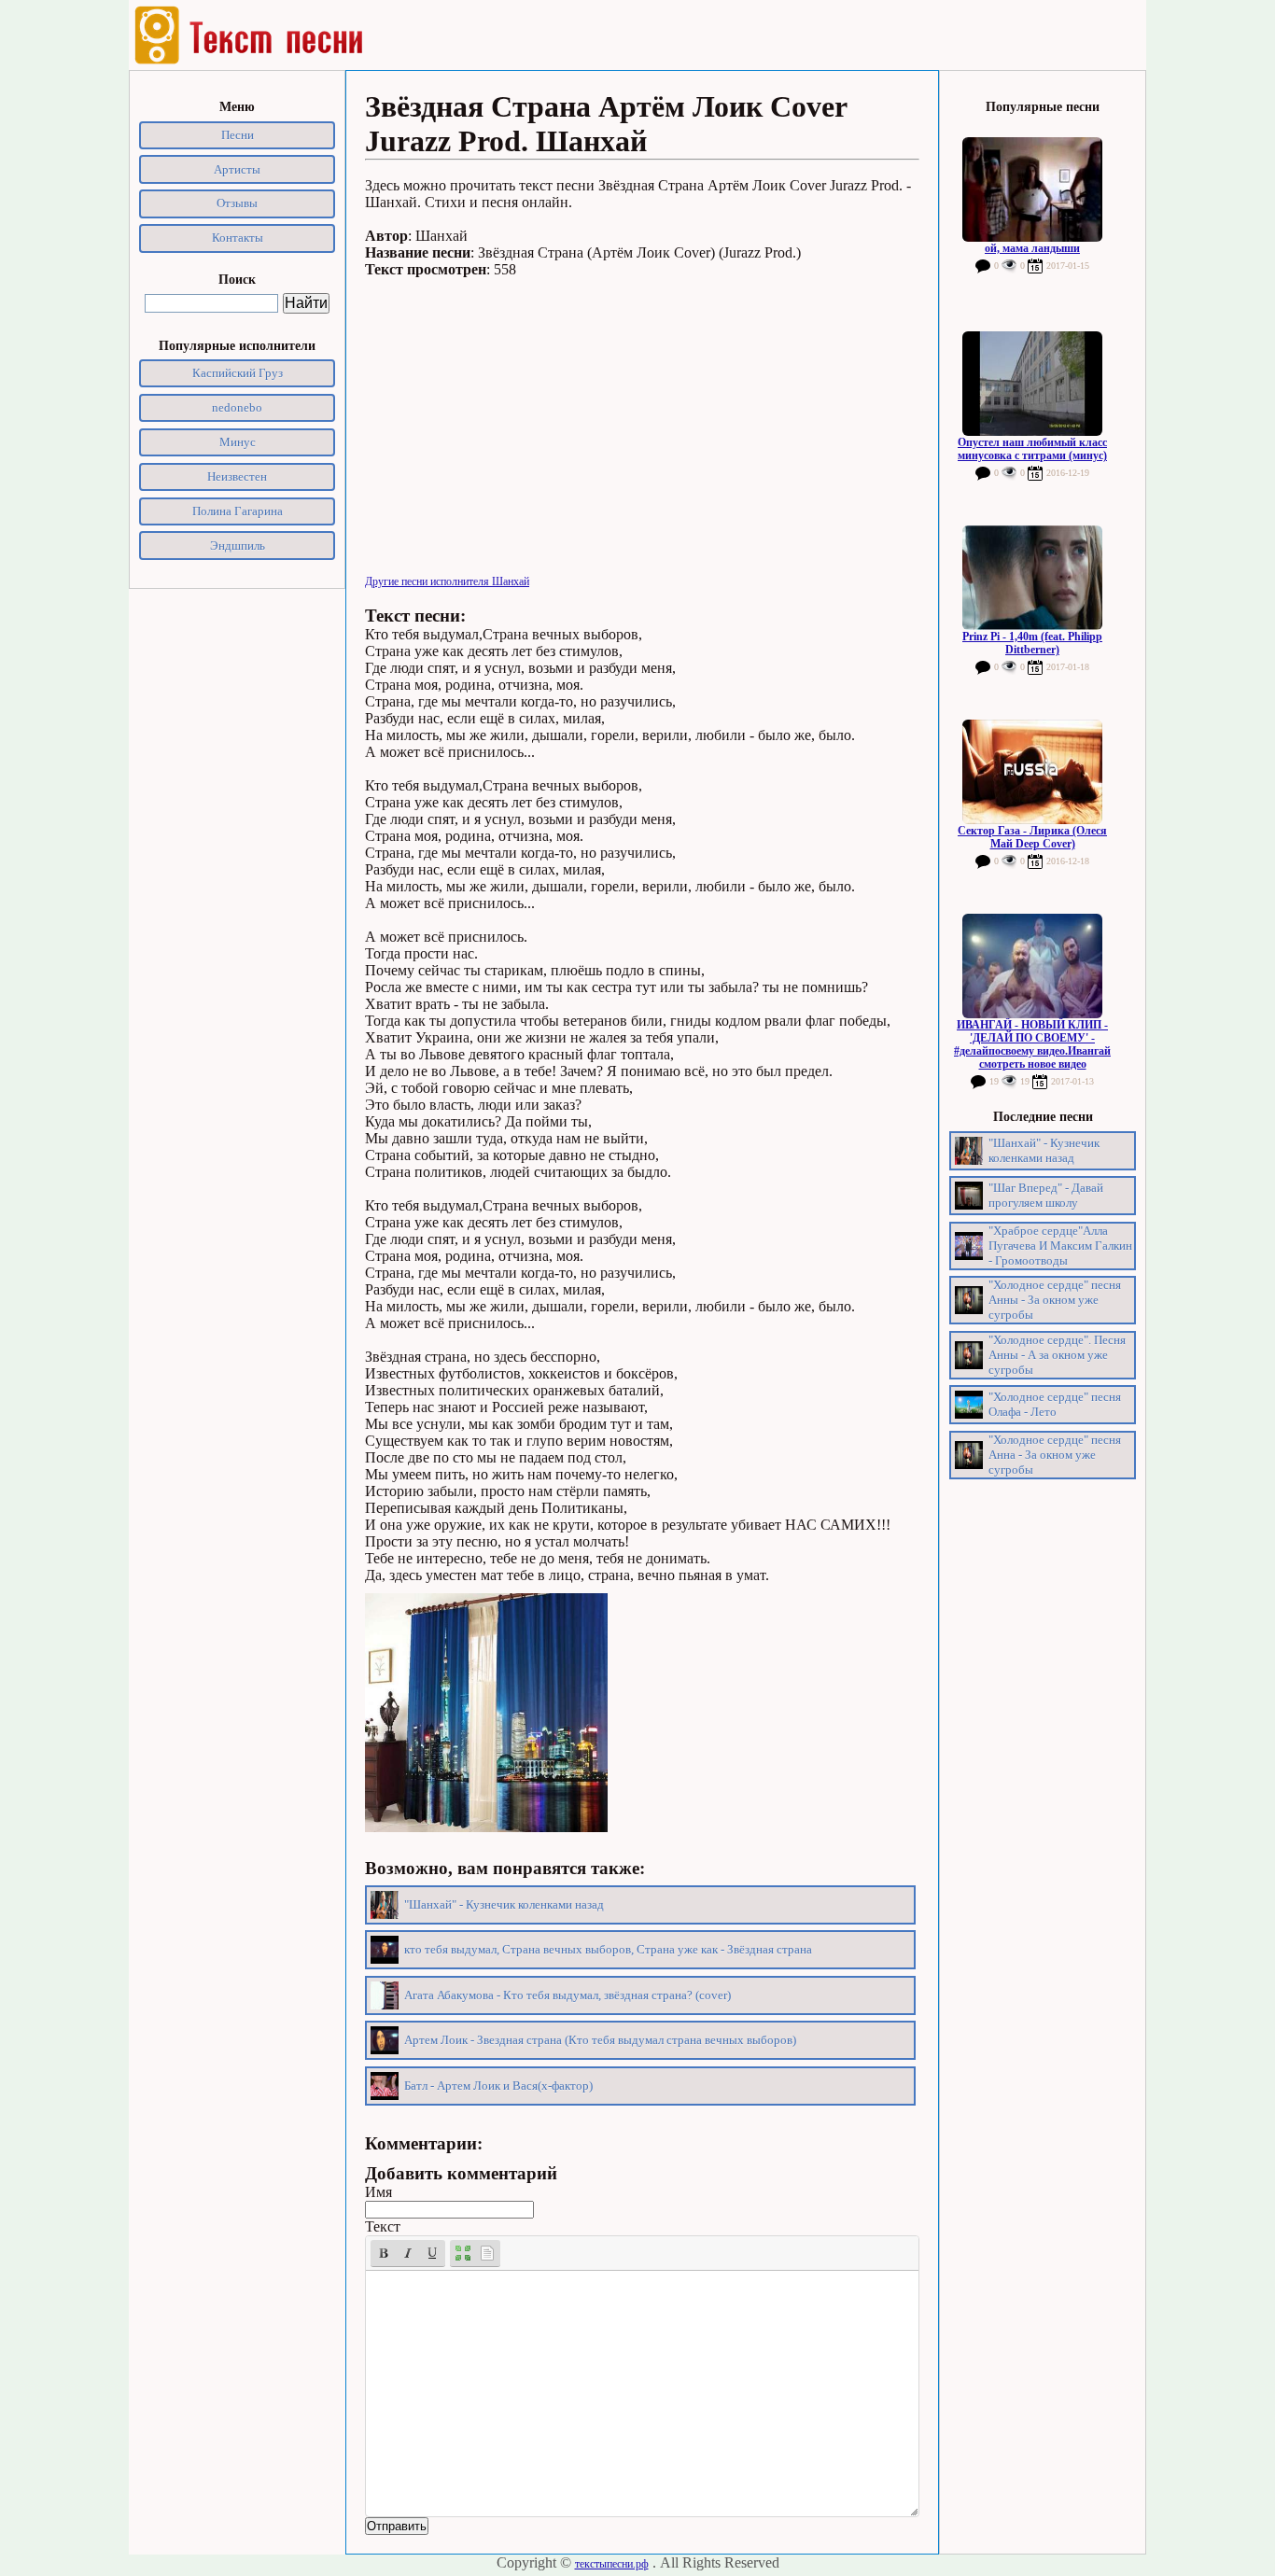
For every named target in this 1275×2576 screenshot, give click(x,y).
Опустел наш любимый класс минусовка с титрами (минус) (1032, 449)
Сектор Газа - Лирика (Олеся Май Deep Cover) (1032, 837)
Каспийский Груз (238, 373)
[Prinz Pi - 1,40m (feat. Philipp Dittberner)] (1032, 578)
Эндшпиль (238, 546)
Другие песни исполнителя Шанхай (447, 581)
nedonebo (237, 407)
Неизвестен (237, 476)
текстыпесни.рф (612, 2564)
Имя (378, 2192)
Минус (238, 442)
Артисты (237, 169)
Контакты (238, 238)
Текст (383, 2226)
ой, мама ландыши (1032, 248)
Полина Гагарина (238, 511)
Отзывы (237, 203)
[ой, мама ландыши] (1032, 189)
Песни (238, 135)
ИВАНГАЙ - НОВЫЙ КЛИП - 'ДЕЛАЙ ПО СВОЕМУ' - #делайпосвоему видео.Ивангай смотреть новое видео (1032, 1044)
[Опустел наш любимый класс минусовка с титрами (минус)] (1032, 384)
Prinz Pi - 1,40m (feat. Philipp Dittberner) (1032, 643)
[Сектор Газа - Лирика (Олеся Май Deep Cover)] (1032, 772)
